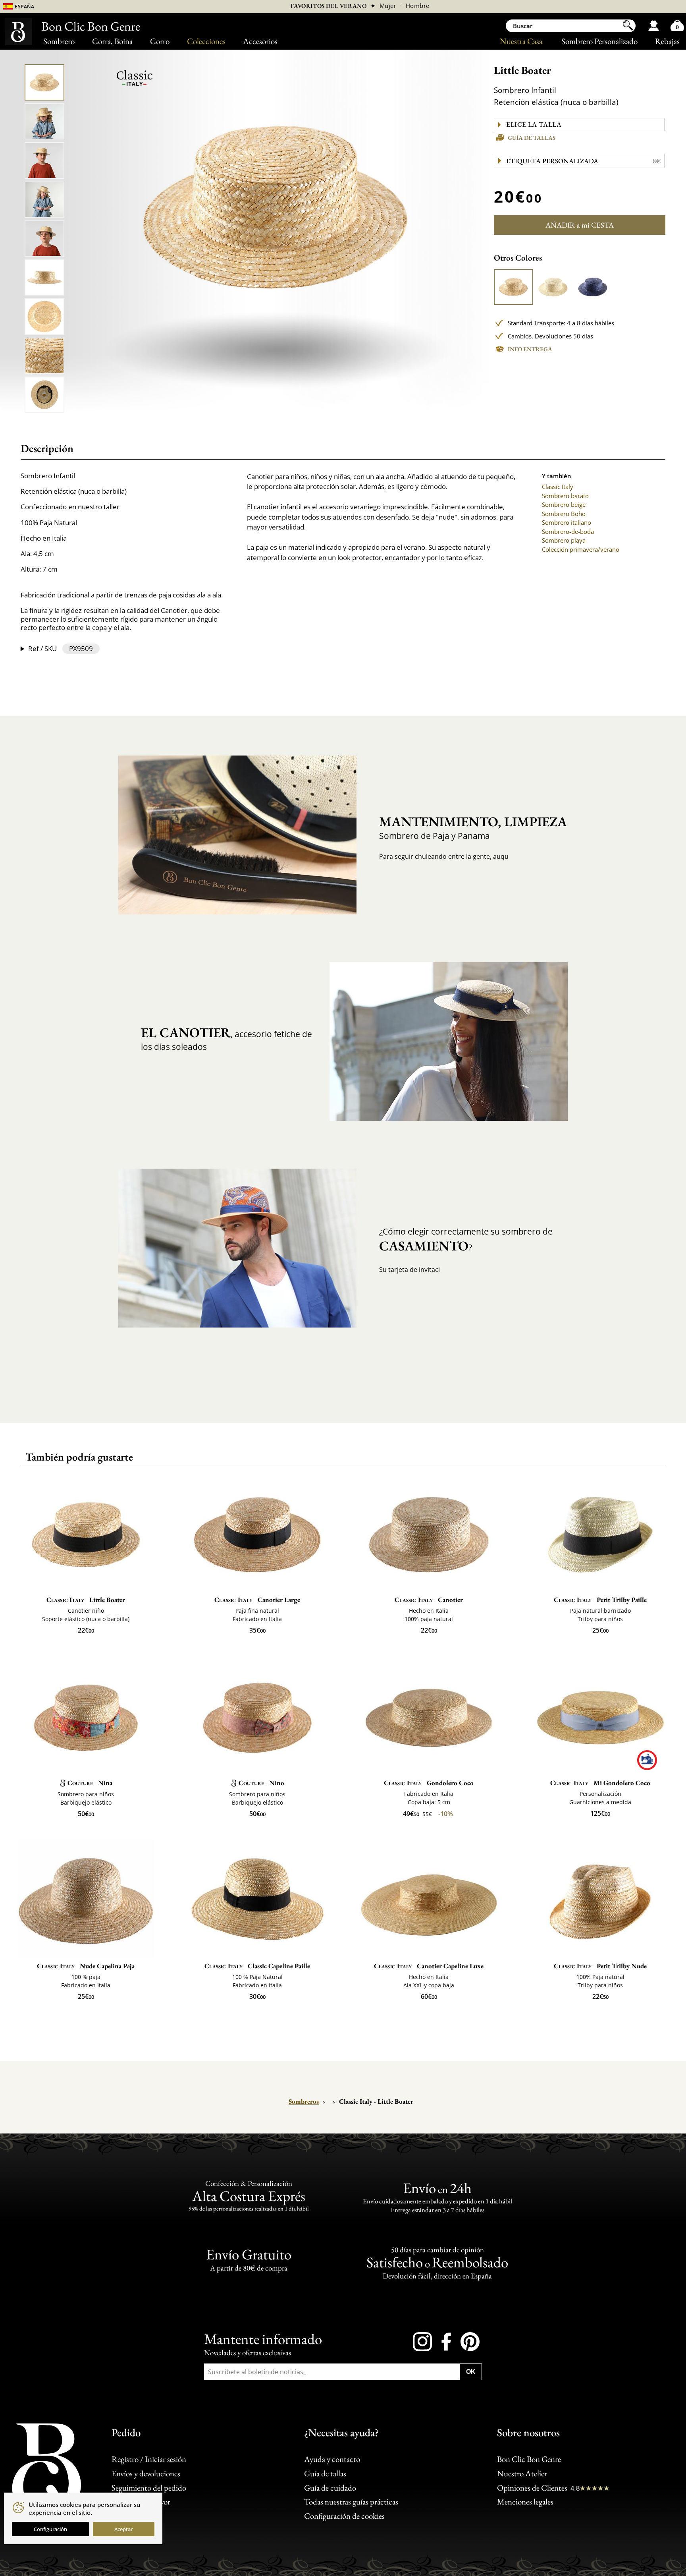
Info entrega (530, 349)
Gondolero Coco (429, 1783)
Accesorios (260, 41)
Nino (261, 1783)
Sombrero (59, 41)
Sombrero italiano (567, 522)
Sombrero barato (565, 496)
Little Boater (86, 1600)
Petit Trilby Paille (600, 1600)
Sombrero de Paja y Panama (467, 827)
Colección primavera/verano (581, 549)
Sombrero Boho (564, 514)
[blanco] (553, 287)
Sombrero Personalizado (599, 41)
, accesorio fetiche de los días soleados (226, 1038)
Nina (90, 1783)
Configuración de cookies (344, 2516)
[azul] (593, 287)
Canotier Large (257, 1600)
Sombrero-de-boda (568, 531)
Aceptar (123, 2529)
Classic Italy (558, 487)
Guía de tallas (532, 138)
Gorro (160, 41)
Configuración (50, 2529)
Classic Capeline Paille (257, 1966)
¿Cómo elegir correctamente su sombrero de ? (466, 1240)
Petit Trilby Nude (600, 1966)
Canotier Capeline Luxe (429, 1966)
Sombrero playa (564, 540)
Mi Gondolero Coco (600, 1783)
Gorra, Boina (112, 41)
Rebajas (667, 41)
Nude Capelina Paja (86, 1966)
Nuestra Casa (521, 41)
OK (471, 2371)
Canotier (429, 1600)
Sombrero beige (564, 504)
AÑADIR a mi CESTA (580, 225)
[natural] (514, 287)
